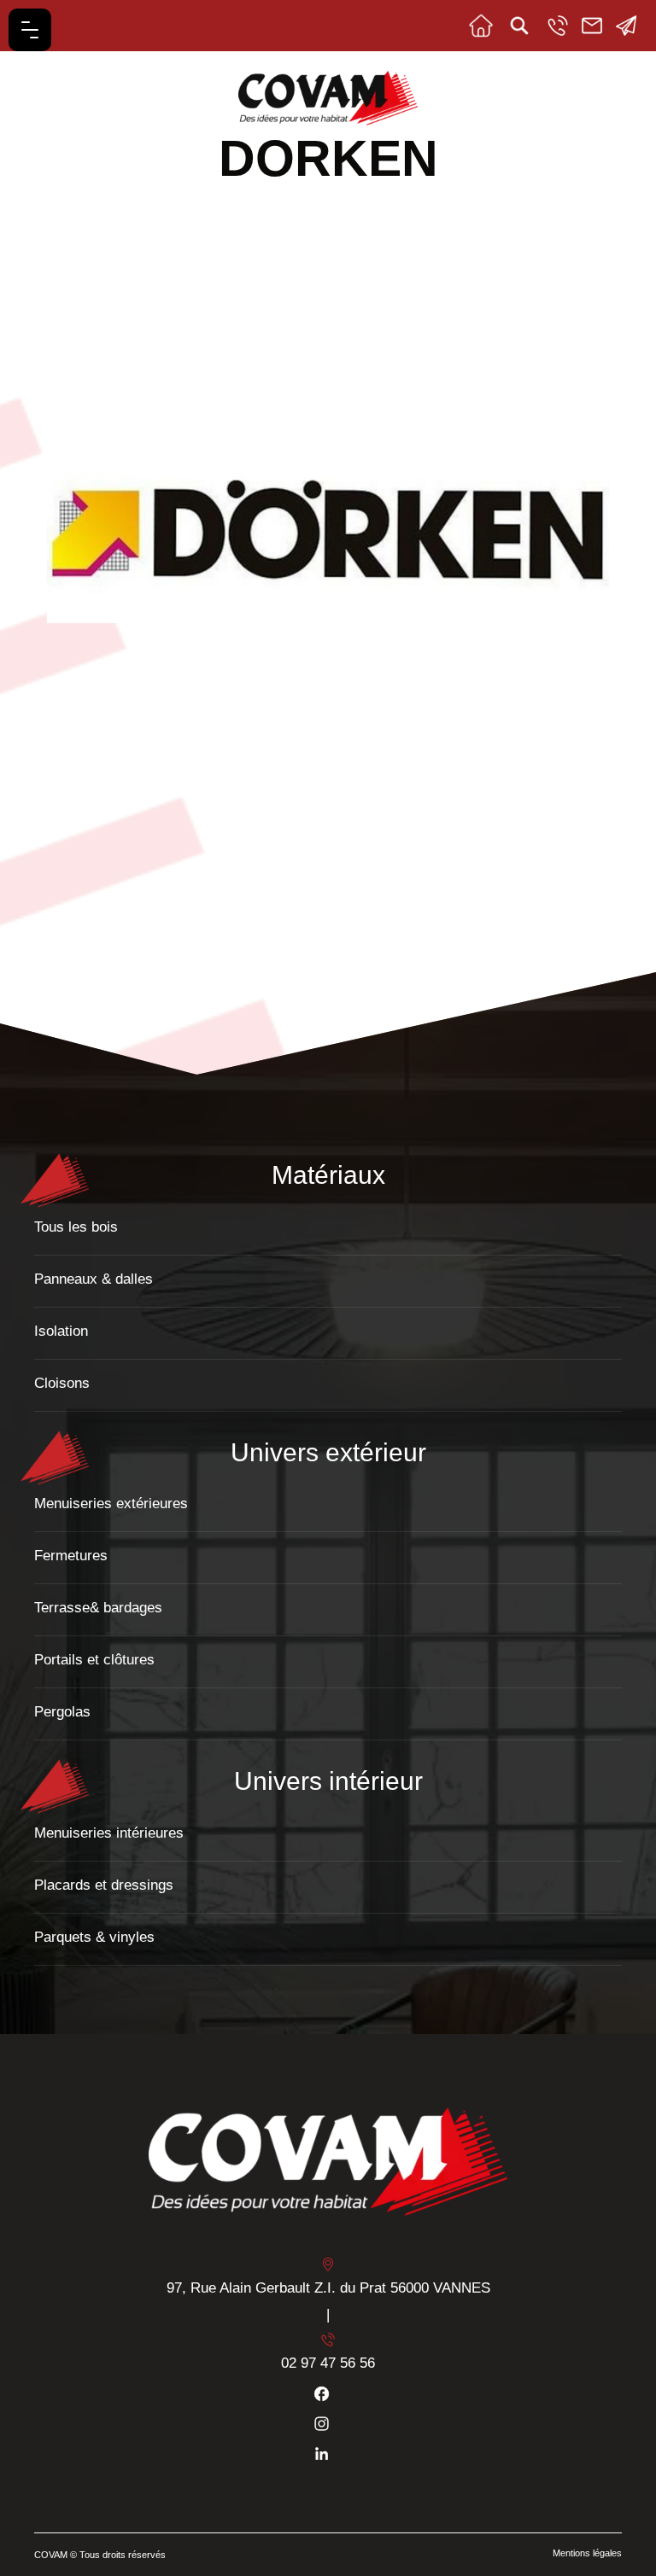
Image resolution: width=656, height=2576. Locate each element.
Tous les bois (76, 1227)
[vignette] (82, 897)
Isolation (61, 1331)
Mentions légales (587, 2553)
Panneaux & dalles (94, 1279)
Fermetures (71, 1556)
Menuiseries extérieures (111, 1504)
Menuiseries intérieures (109, 1833)
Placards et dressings (104, 1885)
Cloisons (62, 1383)
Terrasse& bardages (98, 1608)
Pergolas (62, 1712)
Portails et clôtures (94, 1660)
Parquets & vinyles (94, 1937)
